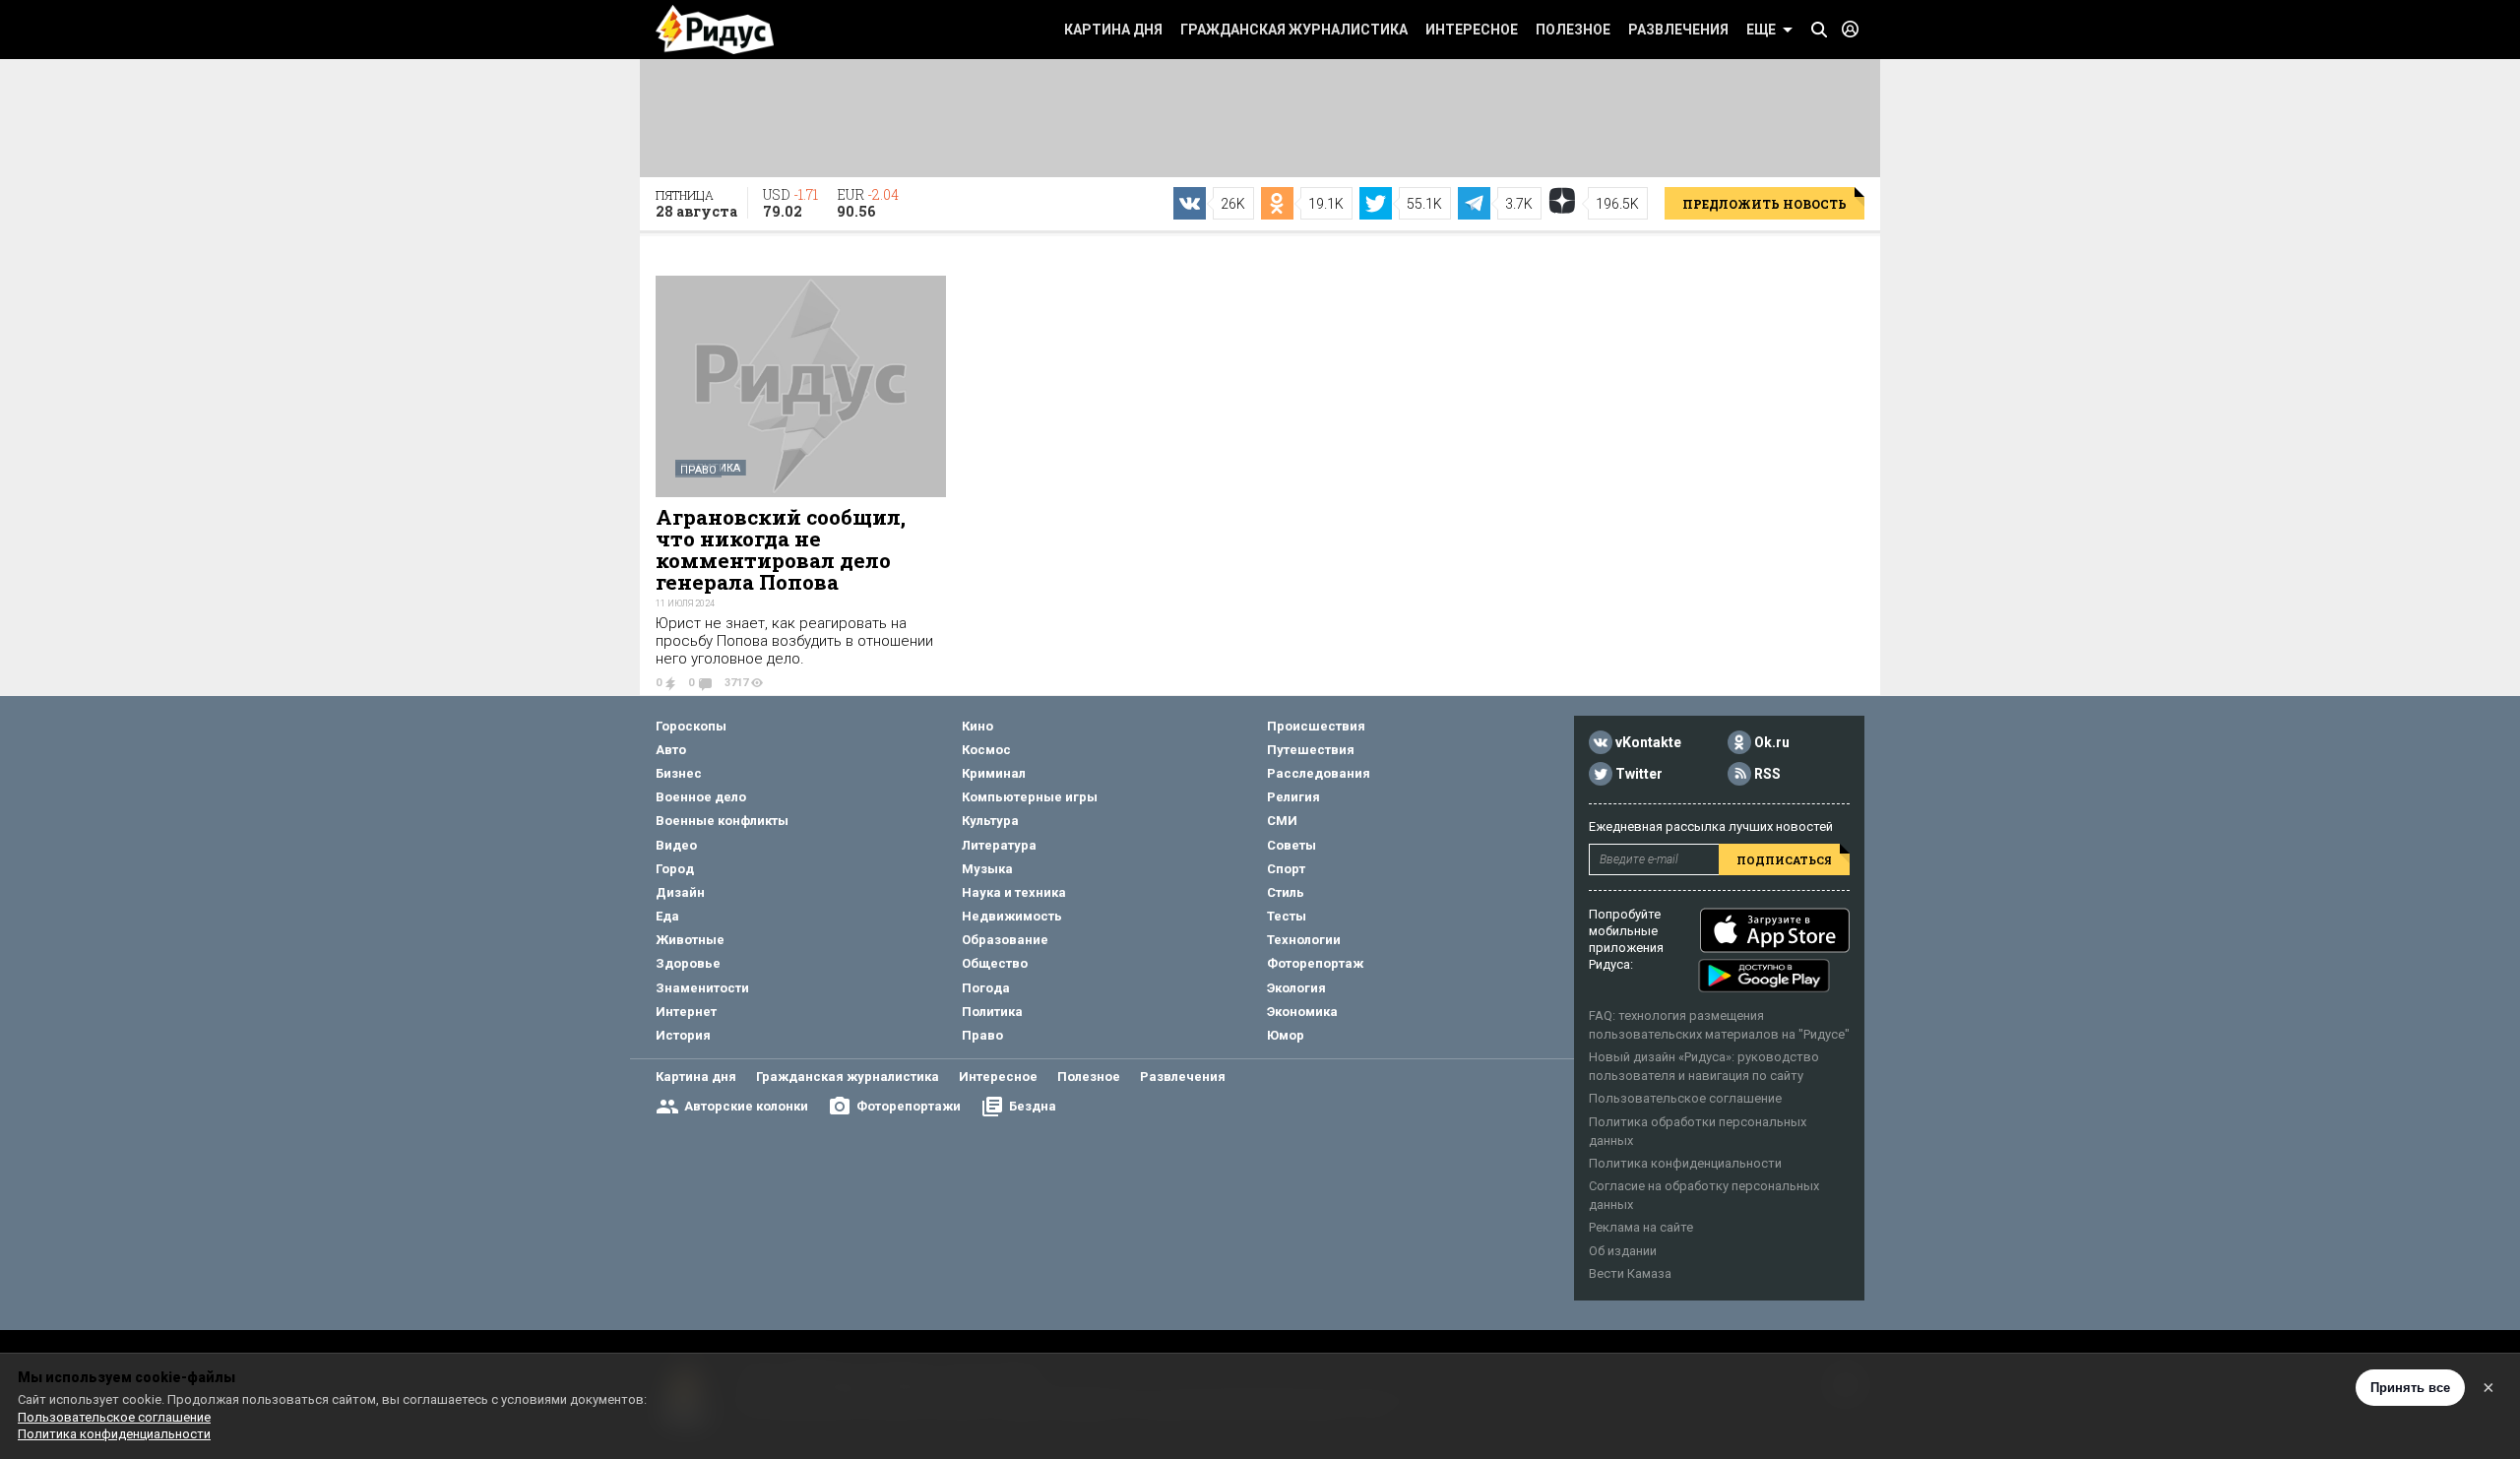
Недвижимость (1012, 916)
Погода (986, 988)
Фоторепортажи (909, 1106)
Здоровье (688, 963)
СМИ (1282, 821)
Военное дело (701, 797)
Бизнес (679, 773)
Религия (1293, 797)
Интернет (686, 1012)
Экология (1296, 988)
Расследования (1319, 773)
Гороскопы (691, 726)
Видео (676, 845)
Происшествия (1316, 726)
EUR (868, 203)
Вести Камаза (1630, 1273)
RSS (1767, 774)
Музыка (987, 869)
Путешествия (1311, 750)
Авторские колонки (746, 1106)
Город (675, 869)
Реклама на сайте (1641, 1227)
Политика (992, 1012)
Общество (995, 963)
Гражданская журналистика (1294, 30)
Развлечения (1678, 30)
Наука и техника (1014, 892)
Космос (986, 750)
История (683, 1035)
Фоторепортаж (1315, 963)
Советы (1291, 845)
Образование (1005, 940)
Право (698, 470)
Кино (977, 726)
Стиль (1286, 892)
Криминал (994, 773)
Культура (990, 821)
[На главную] (715, 30)
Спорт (1286, 869)
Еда (667, 916)
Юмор (1286, 1035)
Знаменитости (702, 988)
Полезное (1573, 30)
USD (790, 203)
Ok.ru (1772, 742)
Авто (671, 750)
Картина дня (1113, 30)
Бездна (1033, 1106)
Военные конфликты (722, 821)
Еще (1761, 30)
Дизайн (680, 892)
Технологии (1304, 940)
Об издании (1623, 1251)
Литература (999, 845)
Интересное (1472, 30)
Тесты (1287, 916)
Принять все (2410, 1388)
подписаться (1784, 860)
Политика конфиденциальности (1685, 1163)
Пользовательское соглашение (1685, 1098)
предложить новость (1764, 204)
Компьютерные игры (1030, 797)
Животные (690, 940)
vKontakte (1648, 742)
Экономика (1302, 1012)
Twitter (1639, 774)
